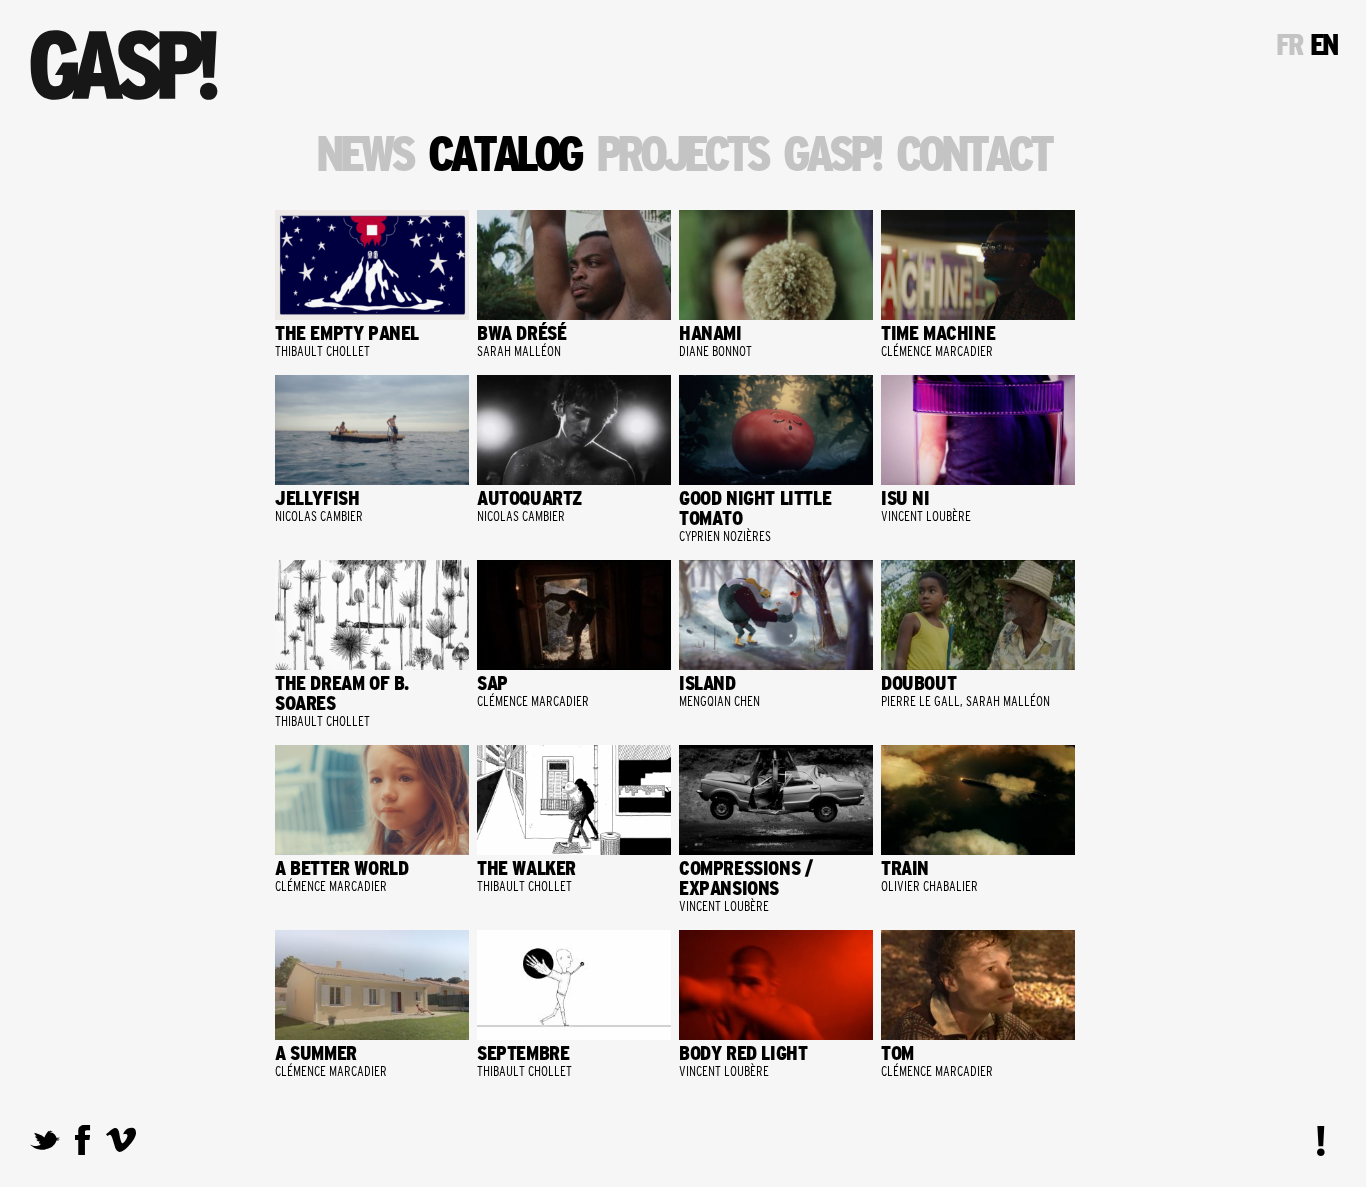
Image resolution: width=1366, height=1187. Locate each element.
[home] (124, 65)
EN (1323, 45)
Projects (682, 155)
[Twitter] (45, 1146)
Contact (973, 155)
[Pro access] (1321, 1141)
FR (1289, 45)
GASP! (831, 155)
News (364, 155)
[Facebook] (83, 1146)
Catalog (504, 155)
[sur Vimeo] (121, 1146)
